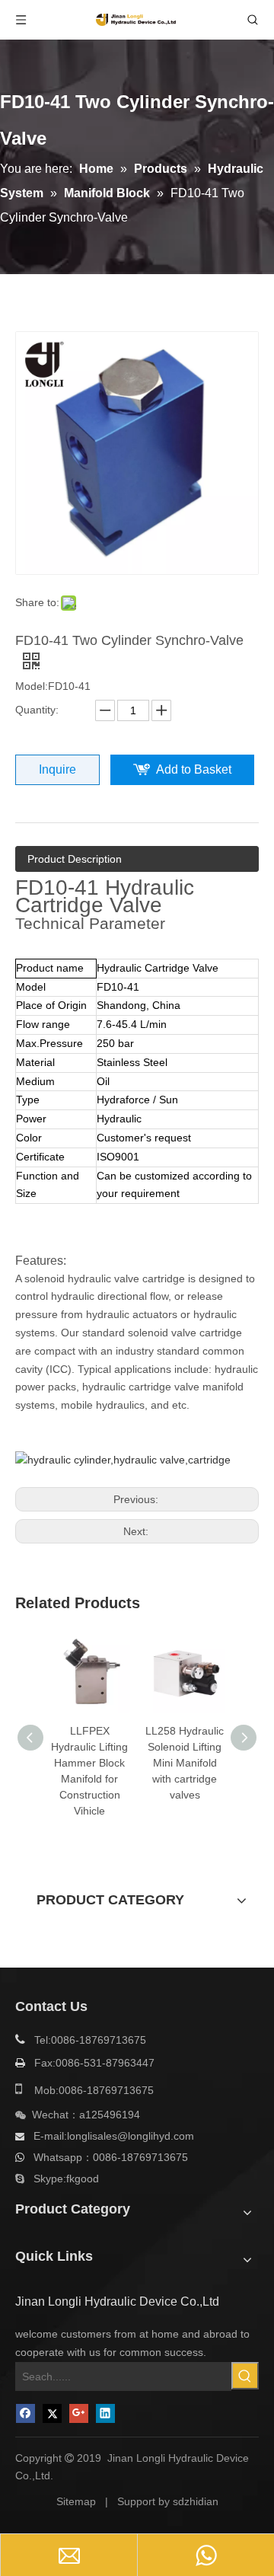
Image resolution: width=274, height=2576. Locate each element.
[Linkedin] (105, 2413)
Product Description (75, 859)
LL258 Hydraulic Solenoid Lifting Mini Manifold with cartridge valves (185, 1763)
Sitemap (76, 2501)
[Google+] (79, 2413)
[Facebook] (25, 2413)
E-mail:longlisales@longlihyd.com (114, 2136)
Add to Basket (194, 769)
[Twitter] (52, 2413)
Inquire (57, 769)
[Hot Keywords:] (245, 2376)
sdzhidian (196, 2501)
